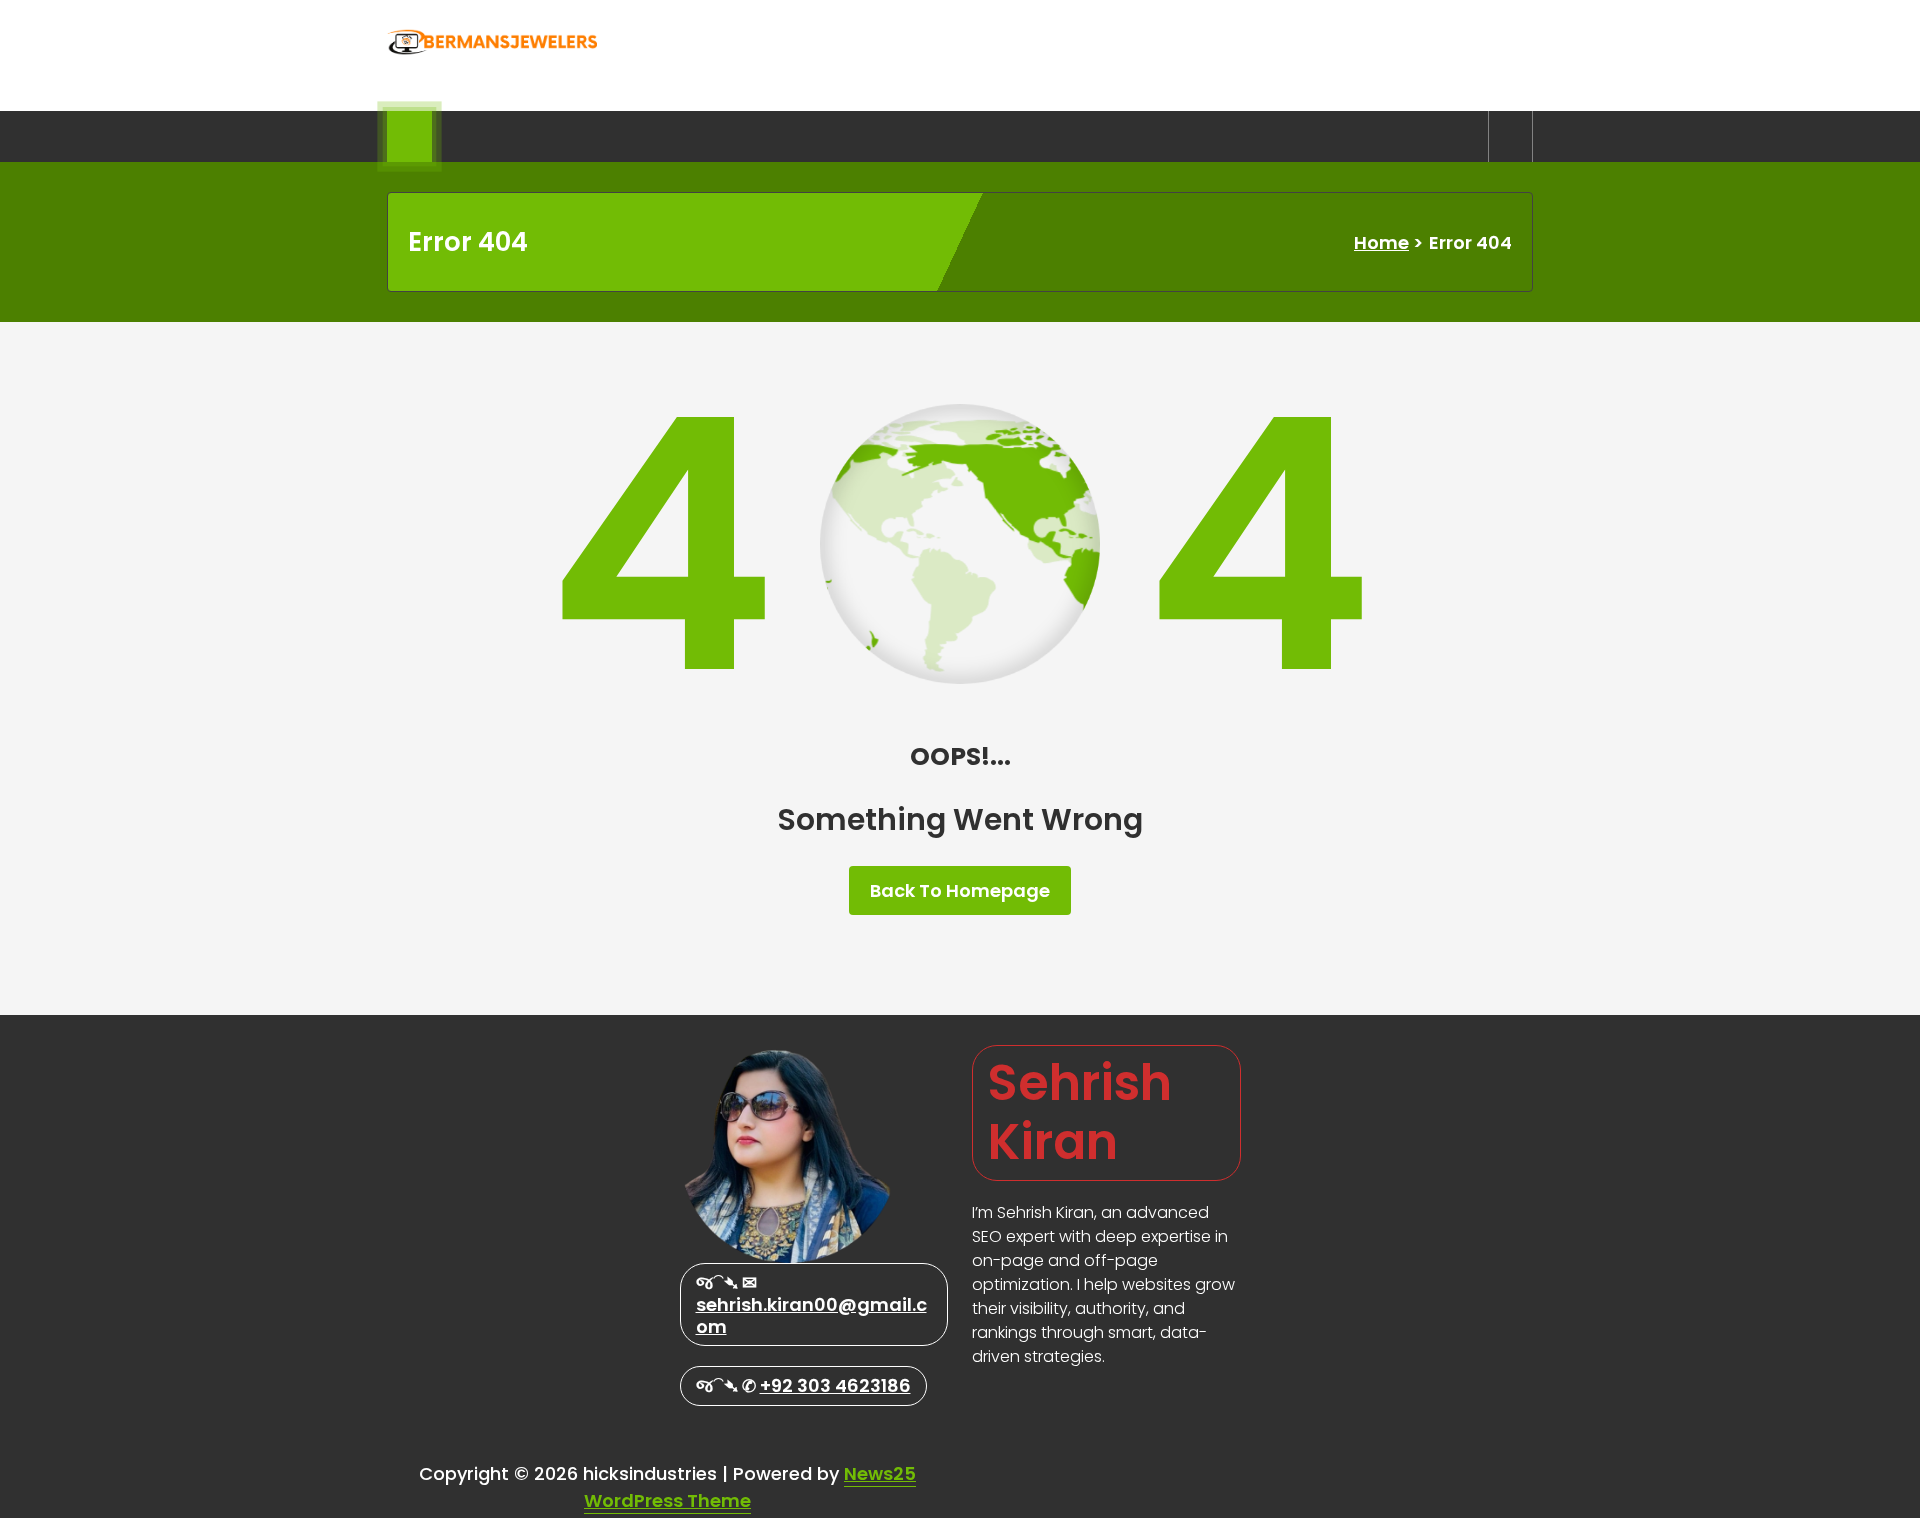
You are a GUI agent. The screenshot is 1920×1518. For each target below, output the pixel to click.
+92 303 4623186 (835, 1385)
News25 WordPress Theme (750, 1487)
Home (1381, 242)
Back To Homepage (960, 890)
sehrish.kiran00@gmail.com (811, 1315)
